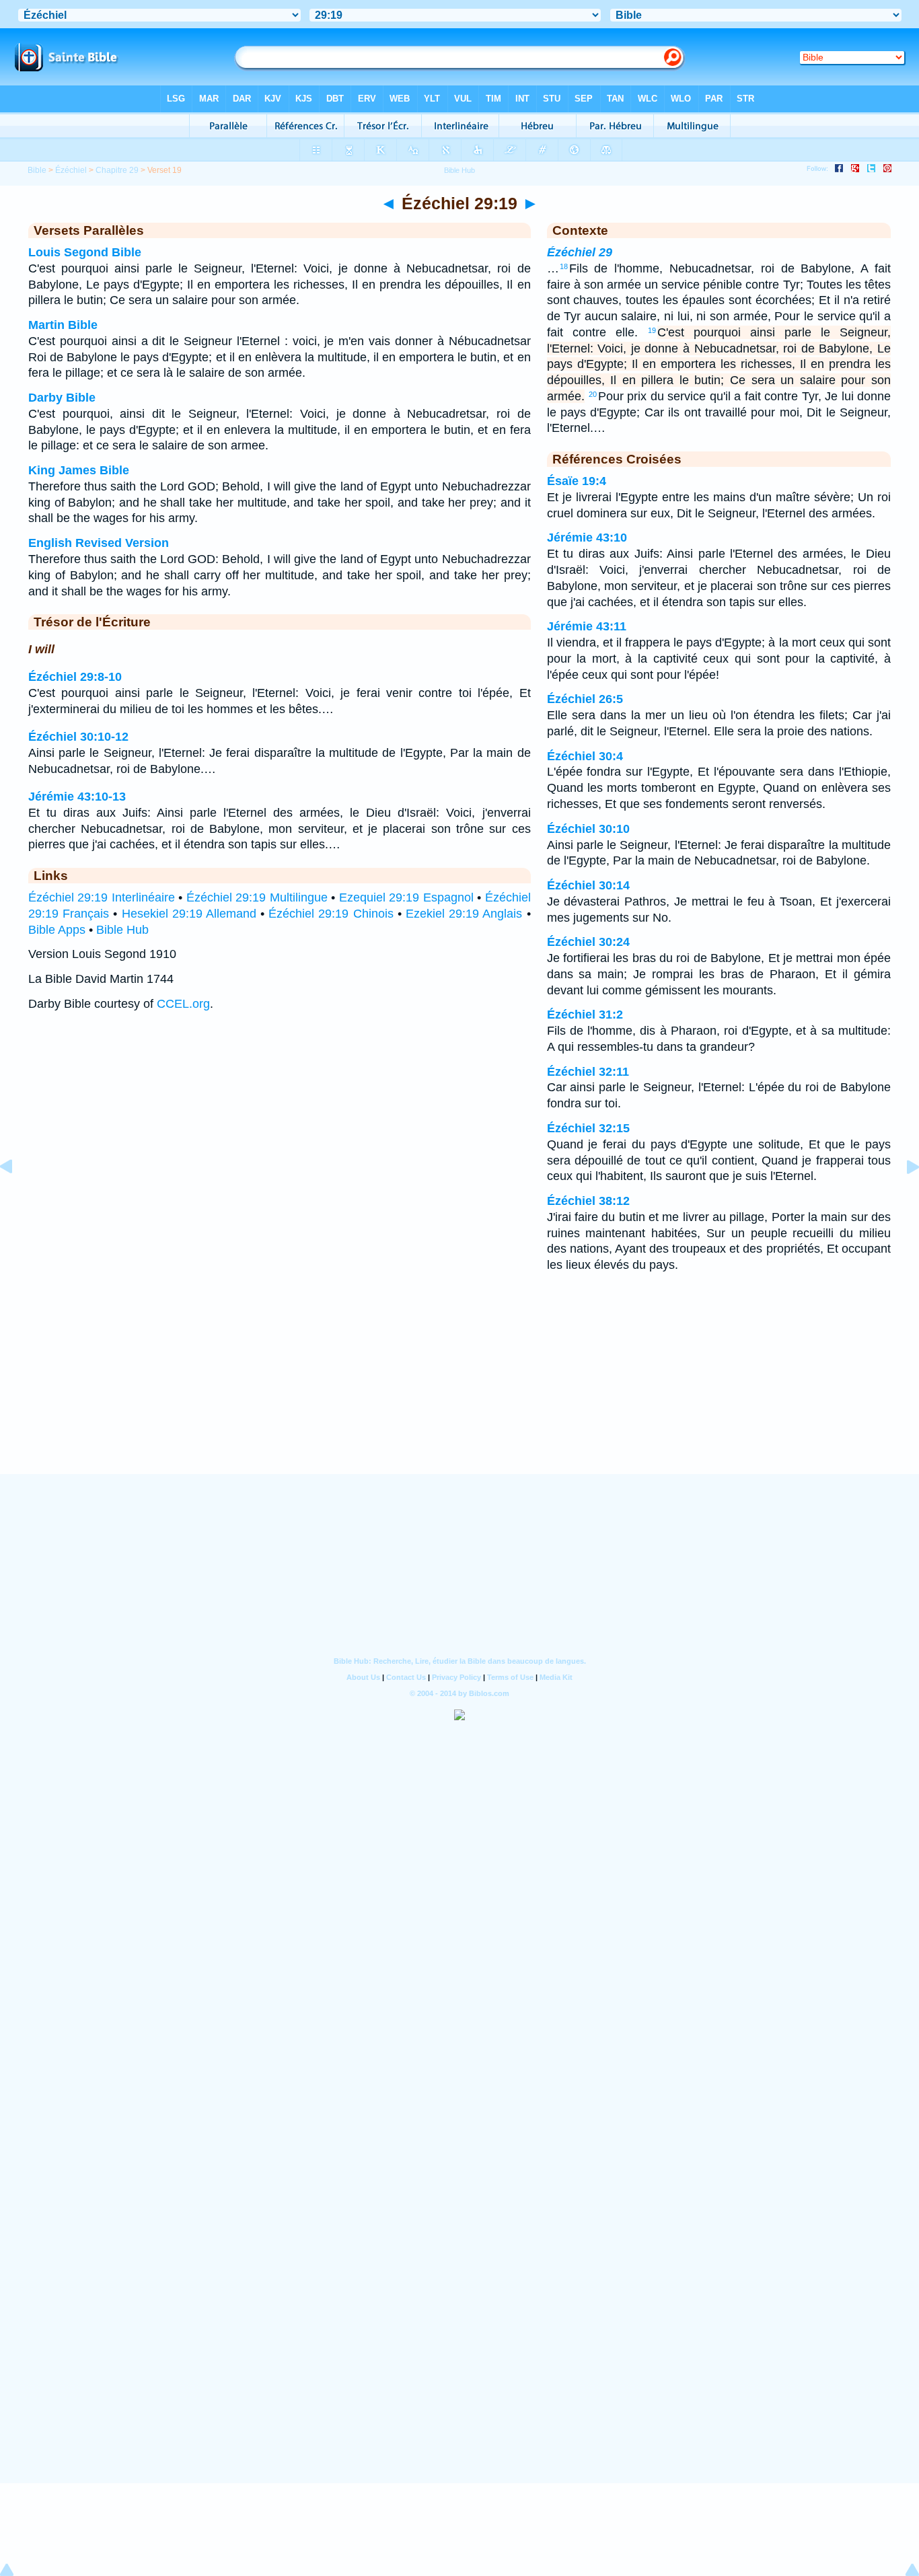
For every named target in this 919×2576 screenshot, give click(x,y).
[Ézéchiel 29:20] (902, 1197)
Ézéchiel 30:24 (588, 942)
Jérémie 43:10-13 (77, 797)
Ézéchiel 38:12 (588, 1201)
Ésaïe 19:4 (577, 481)
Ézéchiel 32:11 (588, 1072)
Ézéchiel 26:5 (585, 699)
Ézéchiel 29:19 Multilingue (257, 897)
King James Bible (79, 470)
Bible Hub (122, 930)
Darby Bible (62, 398)
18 (564, 266)
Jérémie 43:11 (587, 626)
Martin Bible (63, 325)
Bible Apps (57, 930)
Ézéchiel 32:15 (588, 1128)
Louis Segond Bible (85, 252)
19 (652, 330)
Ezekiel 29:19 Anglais (464, 914)
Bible (37, 170)
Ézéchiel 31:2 (585, 1015)
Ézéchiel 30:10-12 (78, 737)
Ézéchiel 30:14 (588, 885)
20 (593, 394)
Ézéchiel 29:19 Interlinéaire (102, 897)
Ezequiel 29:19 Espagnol (406, 897)
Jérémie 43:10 (587, 538)
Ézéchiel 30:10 (588, 829)
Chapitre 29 (117, 170)
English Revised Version (99, 543)
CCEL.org (183, 1004)
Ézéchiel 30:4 (585, 756)
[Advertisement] (459, 1391)
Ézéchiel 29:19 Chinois (331, 914)
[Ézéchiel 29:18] (17, 1197)
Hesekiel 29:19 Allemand (189, 914)
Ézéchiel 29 (580, 252)
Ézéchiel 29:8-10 (75, 677)
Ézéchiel (71, 170)
